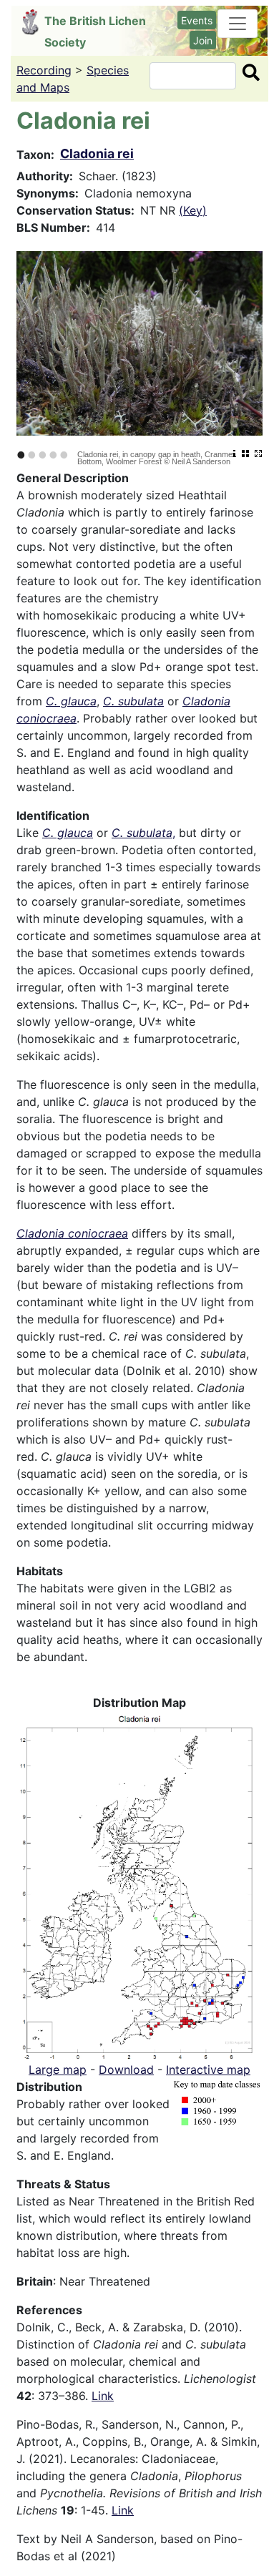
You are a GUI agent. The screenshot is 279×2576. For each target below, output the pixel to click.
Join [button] (203, 40)
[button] (139, 1885)
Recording (44, 70)
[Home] (33, 22)
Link (103, 2396)
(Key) (193, 210)
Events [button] (197, 20)
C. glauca (71, 701)
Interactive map (208, 2070)
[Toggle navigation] (238, 24)
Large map (58, 2070)
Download (126, 2070)
